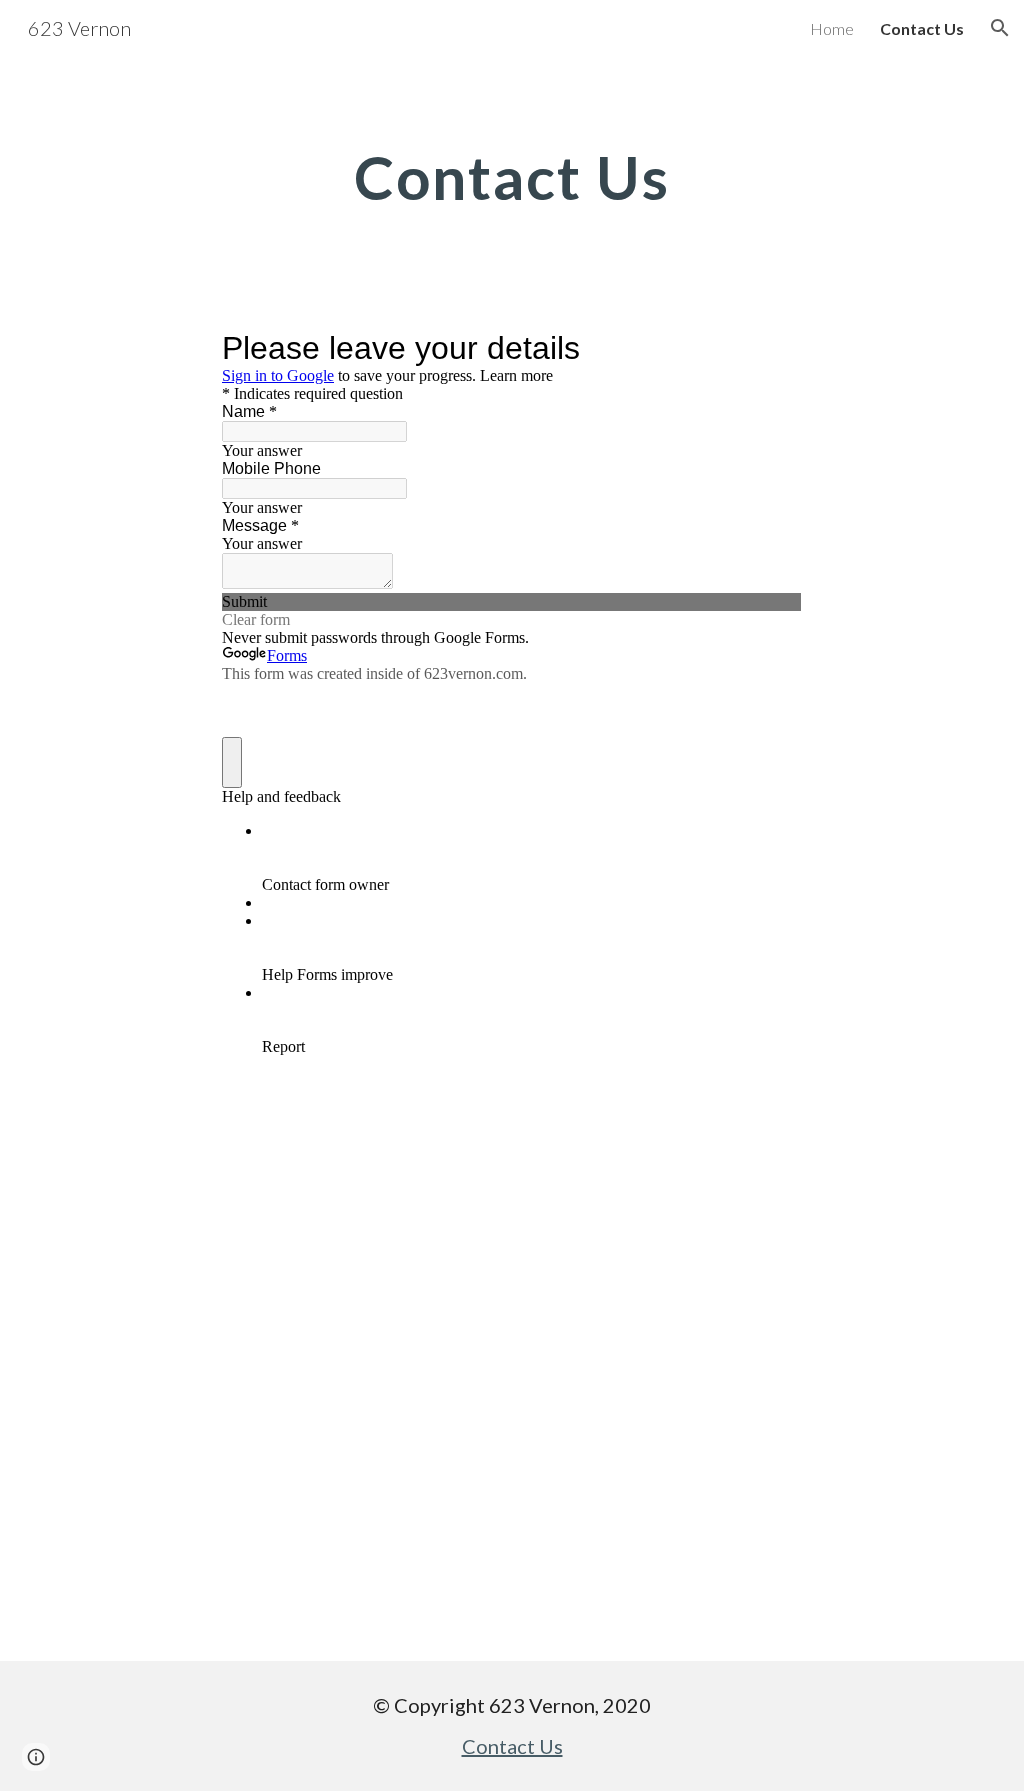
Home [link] (832, 28)
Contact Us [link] (922, 28)
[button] (1000, 28)
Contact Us (512, 1746)
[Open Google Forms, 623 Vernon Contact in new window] (772, 348)
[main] (511, 177)
